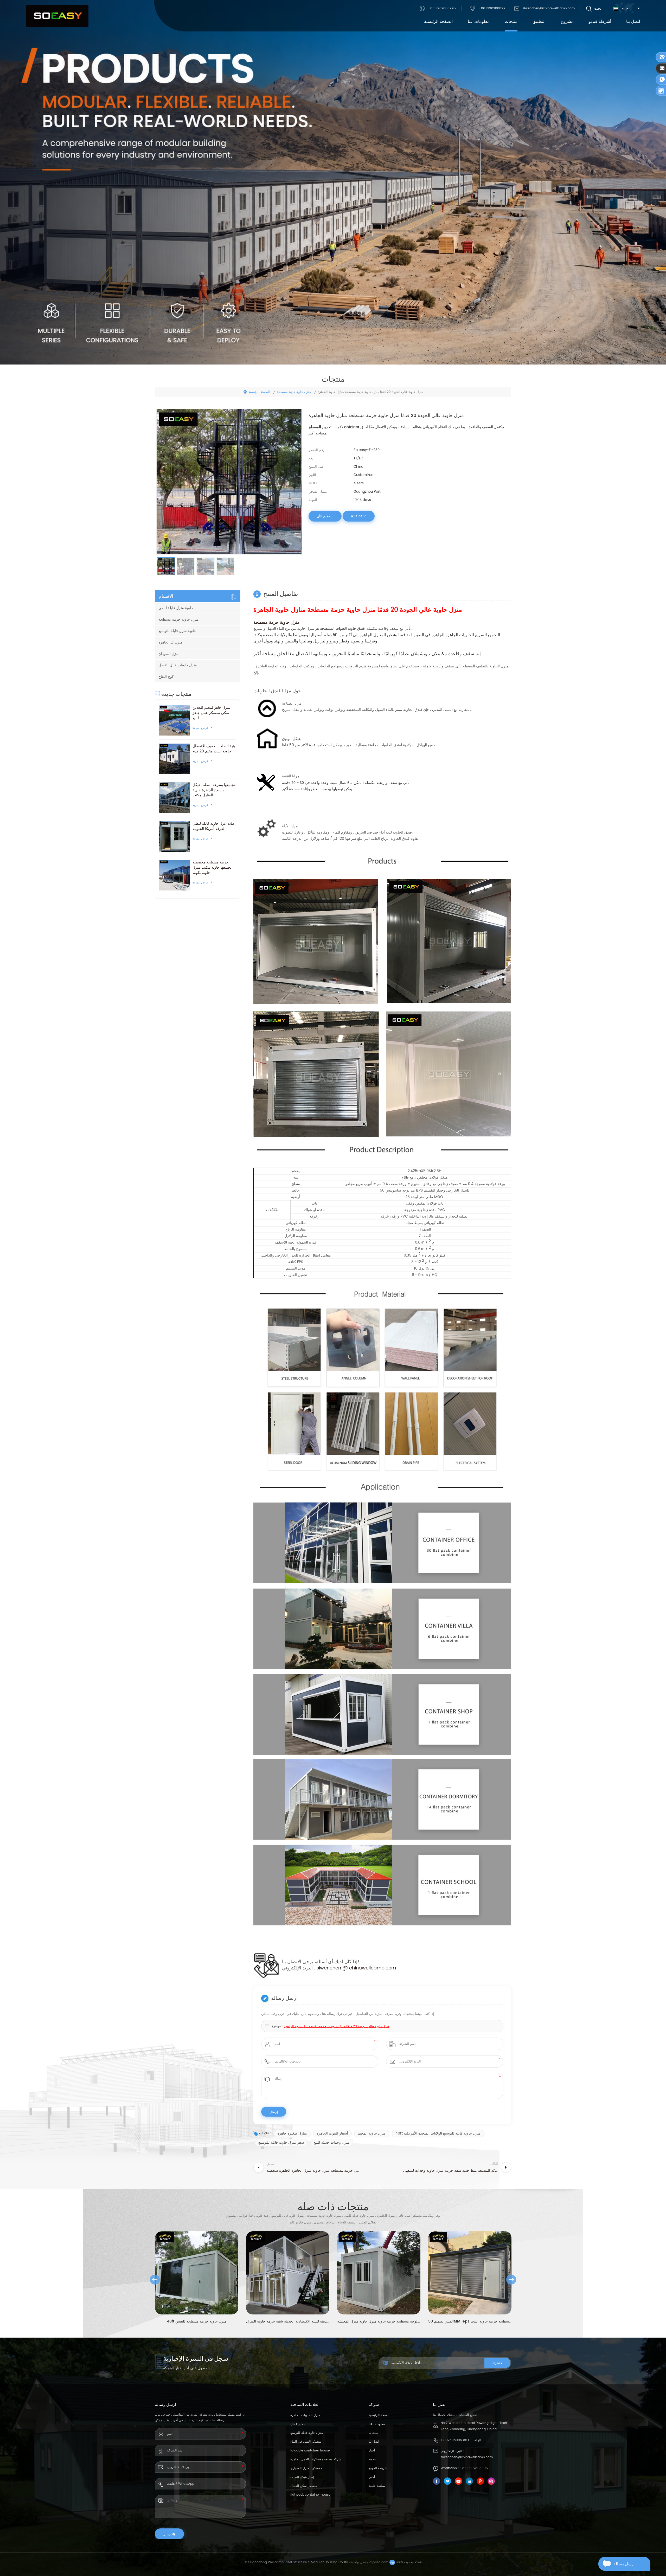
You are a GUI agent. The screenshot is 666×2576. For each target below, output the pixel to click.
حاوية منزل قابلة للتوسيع (177, 631)
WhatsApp (359, 516)
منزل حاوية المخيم (372, 2133)
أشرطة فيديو (600, 22)
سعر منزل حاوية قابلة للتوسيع (281, 2142)
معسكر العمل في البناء (306, 2442)
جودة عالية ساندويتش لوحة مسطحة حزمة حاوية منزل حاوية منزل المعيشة (197, 2321)
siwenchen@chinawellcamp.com (549, 8)
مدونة (372, 2459)
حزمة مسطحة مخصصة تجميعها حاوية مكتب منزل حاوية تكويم (212, 868)
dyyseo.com (379, 2562)
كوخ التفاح (166, 677)
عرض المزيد (201, 728)
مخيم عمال (298, 2424)
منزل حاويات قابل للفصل (178, 665)
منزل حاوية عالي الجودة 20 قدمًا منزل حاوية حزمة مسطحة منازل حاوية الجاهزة (337, 2026)
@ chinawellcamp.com (369, 1968)
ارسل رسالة (624, 2564)
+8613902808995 (442, 8)
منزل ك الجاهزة (171, 642)
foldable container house (310, 2451)
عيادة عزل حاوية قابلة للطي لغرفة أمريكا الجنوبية (214, 826)
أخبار (372, 2451)
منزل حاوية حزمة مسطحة (294, 392)
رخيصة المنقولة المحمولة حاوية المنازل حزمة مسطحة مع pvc (379, 2321)
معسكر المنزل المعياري (306, 2468)
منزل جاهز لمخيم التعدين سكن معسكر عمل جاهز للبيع (211, 713)
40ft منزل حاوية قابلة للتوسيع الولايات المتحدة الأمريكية (438, 2133)
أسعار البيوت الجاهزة (332, 2133)
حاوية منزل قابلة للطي (176, 608)
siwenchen (329, 1968)
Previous (155, 2280)
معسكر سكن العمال (304, 2486)
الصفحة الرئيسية (438, 22)
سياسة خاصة (377, 2486)
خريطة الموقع (378, 2468)
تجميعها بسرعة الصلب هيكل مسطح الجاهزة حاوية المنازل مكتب (214, 790)
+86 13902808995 (493, 8)
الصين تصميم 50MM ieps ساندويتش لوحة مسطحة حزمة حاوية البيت (288, 2321)
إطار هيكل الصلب (302, 2477)
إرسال (167, 2534)
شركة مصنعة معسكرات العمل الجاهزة (316, 2459)
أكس (372, 2477)
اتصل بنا (633, 22)
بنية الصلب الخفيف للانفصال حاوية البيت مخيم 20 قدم (214, 749)
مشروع (567, 22)
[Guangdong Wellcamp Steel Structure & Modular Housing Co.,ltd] (57, 16)
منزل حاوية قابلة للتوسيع (307, 2433)
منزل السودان (169, 654)
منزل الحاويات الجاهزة (305, 2415)
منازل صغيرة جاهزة (292, 2133)
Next (511, 2280)
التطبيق (539, 22)
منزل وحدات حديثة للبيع (332, 2142)
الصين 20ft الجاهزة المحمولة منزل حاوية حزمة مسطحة (470, 2321)
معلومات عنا (479, 22)
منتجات (511, 22)
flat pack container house (310, 2495)
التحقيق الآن (325, 516)
